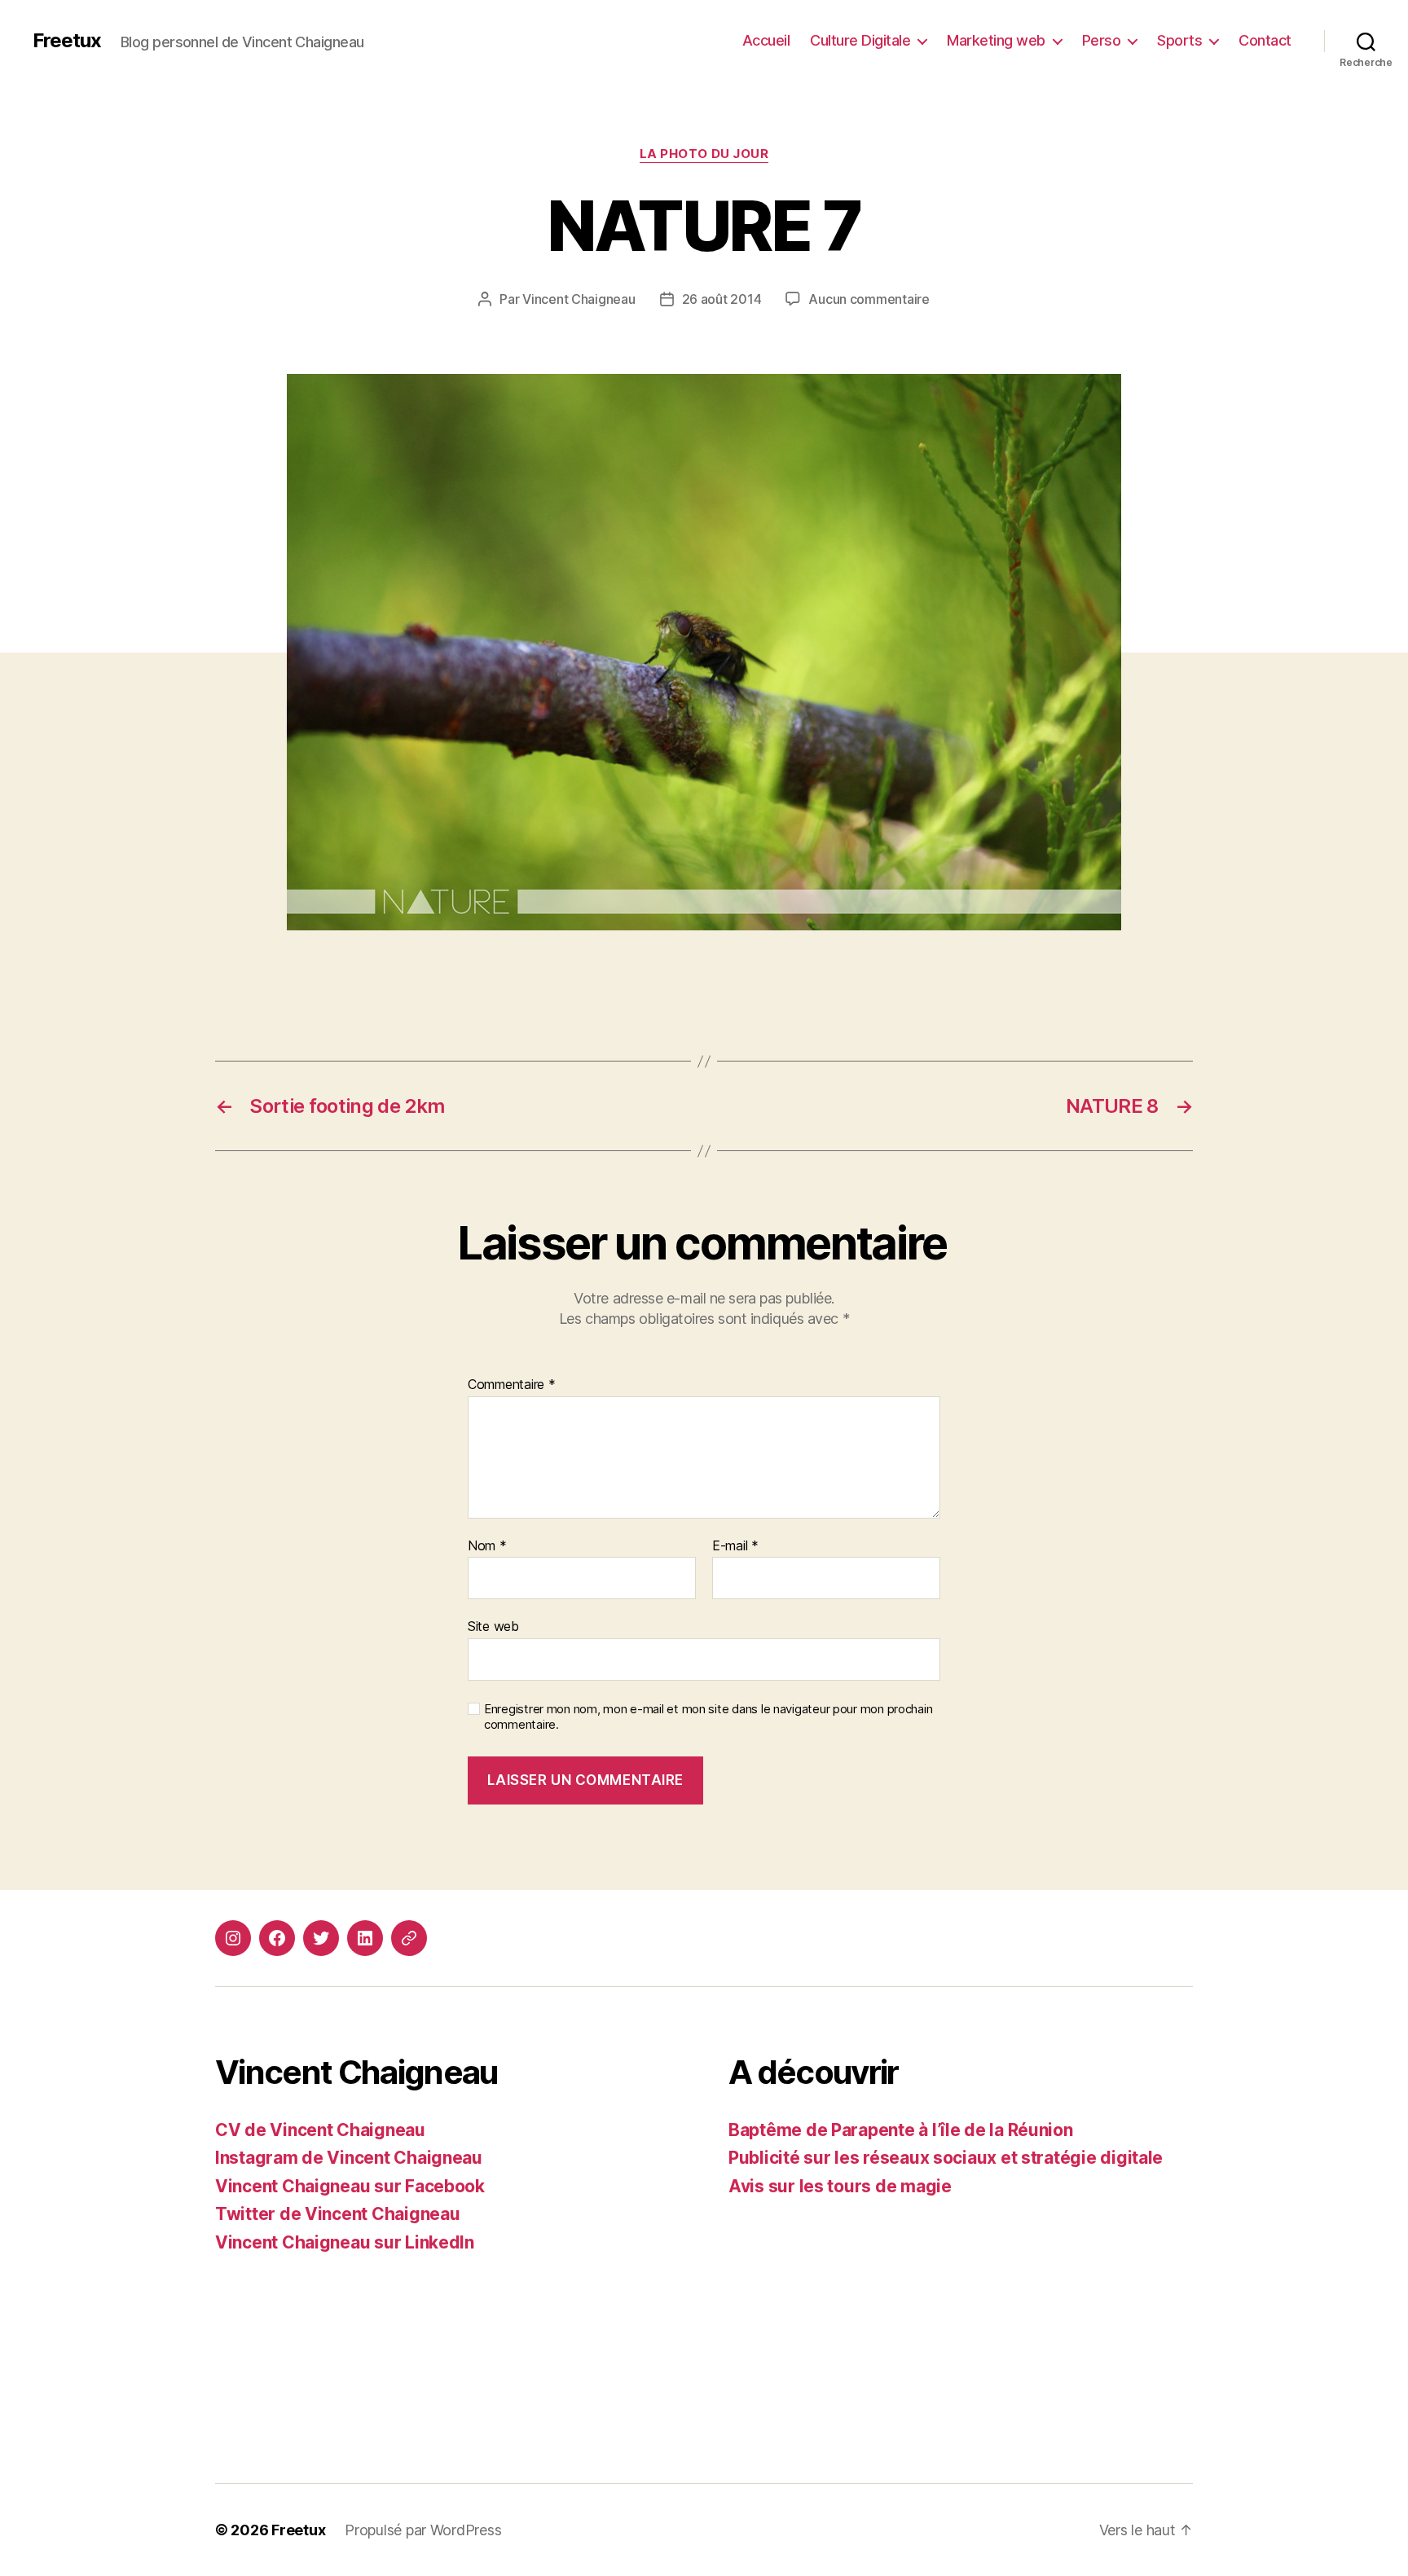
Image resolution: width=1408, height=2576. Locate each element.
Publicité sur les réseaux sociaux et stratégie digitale (946, 2158)
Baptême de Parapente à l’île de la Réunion (901, 2130)
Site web (493, 1626)
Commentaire (512, 1385)
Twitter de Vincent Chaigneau (337, 2214)
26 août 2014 (722, 299)
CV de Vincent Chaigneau (320, 2130)
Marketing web (996, 40)
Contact (1265, 40)
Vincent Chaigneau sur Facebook (350, 2186)
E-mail (735, 1546)
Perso (1102, 40)
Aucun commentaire (869, 299)
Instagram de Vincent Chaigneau (349, 2158)
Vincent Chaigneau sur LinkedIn (345, 2242)
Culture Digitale (860, 40)
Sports (1179, 40)
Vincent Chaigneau (579, 299)
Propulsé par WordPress (423, 2530)
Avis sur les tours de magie (840, 2186)
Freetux (67, 41)
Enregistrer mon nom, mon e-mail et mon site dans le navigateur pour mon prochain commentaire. (708, 1717)
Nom (487, 1546)
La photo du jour (704, 154)
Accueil (766, 40)
